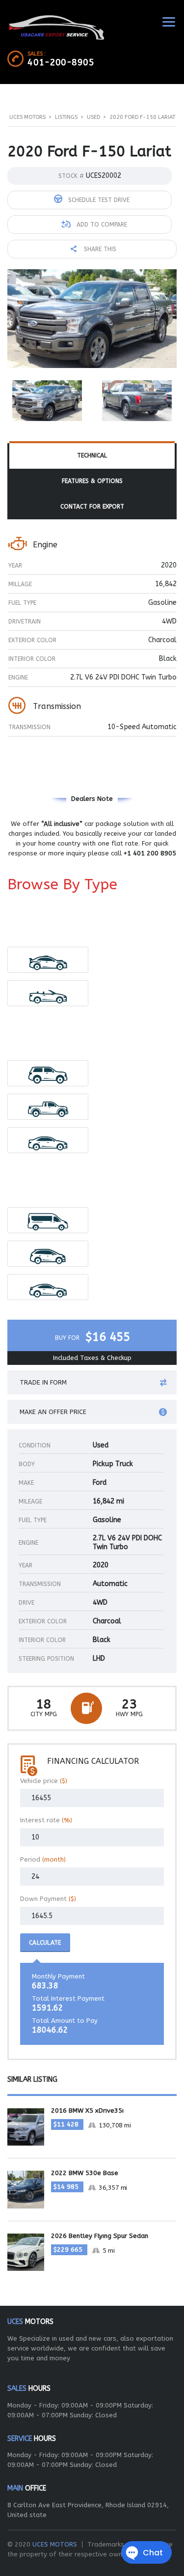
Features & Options (92, 481)
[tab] (92, 456)
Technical (92, 455)
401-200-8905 (61, 62)
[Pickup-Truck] (48, 1107)
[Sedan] (48, 1140)
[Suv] (48, 1073)
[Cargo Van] (48, 1220)
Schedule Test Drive (98, 200)
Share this (99, 249)
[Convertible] (48, 993)
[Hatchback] (48, 1254)
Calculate (45, 1943)
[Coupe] (48, 1287)
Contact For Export (92, 507)
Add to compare (101, 225)
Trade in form (43, 1382)
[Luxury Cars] (48, 960)
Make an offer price (53, 1412)
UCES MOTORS (55, 2544)
